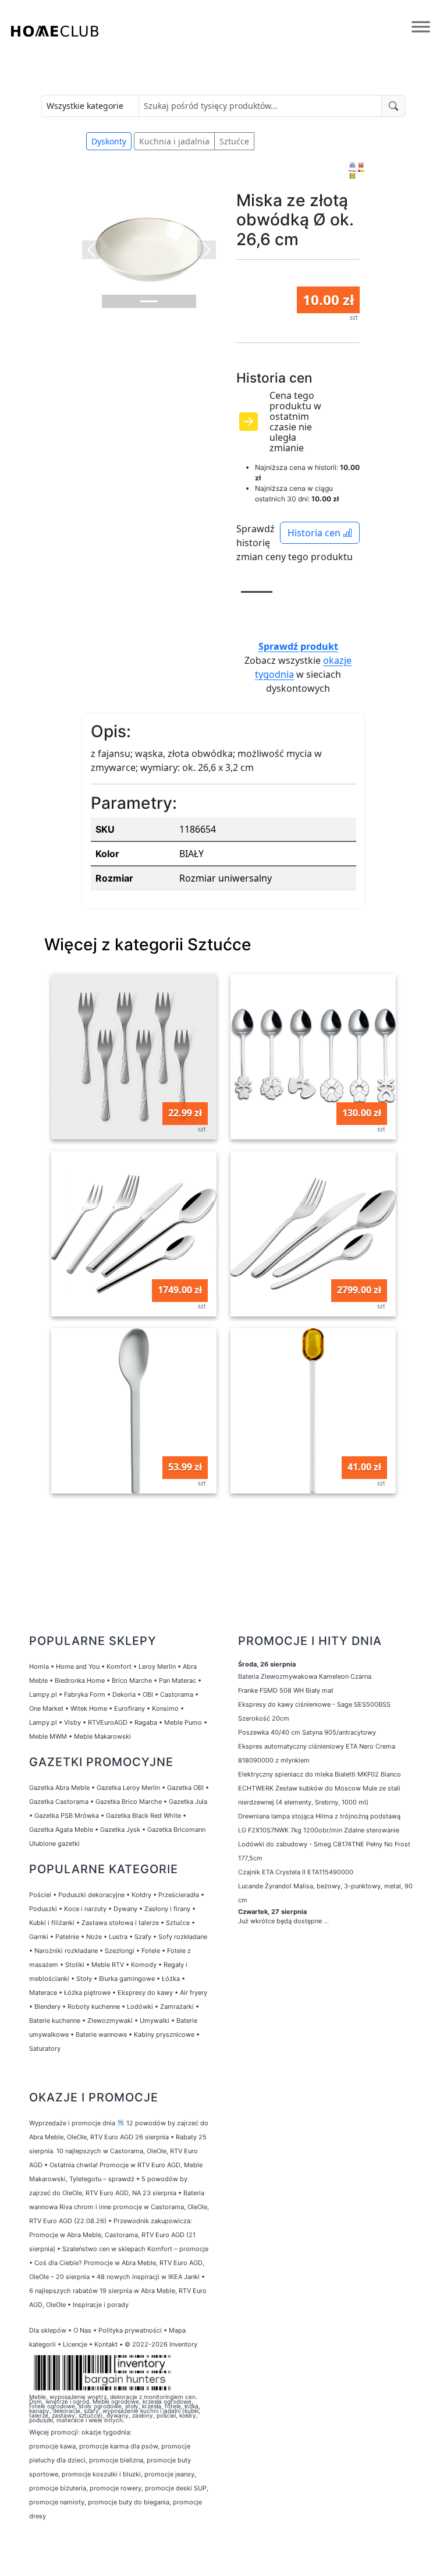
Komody (144, 1965)
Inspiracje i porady (101, 2305)
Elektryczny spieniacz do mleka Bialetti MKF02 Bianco (320, 1774)
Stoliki (75, 1965)
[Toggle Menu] (421, 27)
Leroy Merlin (157, 1666)
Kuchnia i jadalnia (174, 141)
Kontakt (106, 2344)
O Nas (82, 2330)
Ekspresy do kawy (145, 1993)
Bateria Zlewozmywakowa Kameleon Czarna (305, 1676)
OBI (148, 1694)
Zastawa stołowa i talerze (120, 1923)
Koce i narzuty (85, 1909)
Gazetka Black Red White (143, 1816)
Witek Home (89, 1708)
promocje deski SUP (176, 2488)
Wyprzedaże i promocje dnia (72, 2123)
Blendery (47, 2007)
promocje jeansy (169, 2474)
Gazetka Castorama (59, 1802)
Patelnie (67, 1937)
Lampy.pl (43, 1694)
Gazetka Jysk (120, 1830)
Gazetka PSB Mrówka (67, 1816)
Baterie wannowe (101, 2034)
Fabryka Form (85, 1694)
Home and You (78, 1666)
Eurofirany (130, 1708)
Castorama (177, 1694)
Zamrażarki (177, 2007)
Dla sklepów (48, 2330)
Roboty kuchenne (94, 2007)
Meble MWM (48, 1736)
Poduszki (43, 1909)
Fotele (151, 1951)
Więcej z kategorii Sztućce (148, 944)
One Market (46, 1708)
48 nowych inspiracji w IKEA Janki (148, 2277)
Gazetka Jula (188, 1802)
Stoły (84, 1979)
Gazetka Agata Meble (61, 1830)
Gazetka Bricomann (176, 1830)
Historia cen (315, 533)
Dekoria (124, 1694)
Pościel (40, 1895)
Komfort (119, 1666)
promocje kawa (52, 2446)
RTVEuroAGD (108, 1722)
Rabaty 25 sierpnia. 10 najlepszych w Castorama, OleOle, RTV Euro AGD (118, 2151)
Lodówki (140, 2007)
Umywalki (155, 2021)
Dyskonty (109, 141)
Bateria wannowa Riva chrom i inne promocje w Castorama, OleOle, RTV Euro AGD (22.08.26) (119, 2207)
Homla (39, 1666)
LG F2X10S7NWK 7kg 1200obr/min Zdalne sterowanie (319, 1830)
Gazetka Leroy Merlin (128, 1788)
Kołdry (141, 1895)
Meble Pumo (183, 1722)
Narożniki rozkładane (66, 1951)
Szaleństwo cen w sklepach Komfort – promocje (135, 2249)
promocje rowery (116, 2488)
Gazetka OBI (185, 1788)
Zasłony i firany (167, 1909)
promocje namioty (57, 2502)
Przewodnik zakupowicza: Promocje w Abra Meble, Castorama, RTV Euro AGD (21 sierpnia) (112, 2235)
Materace (43, 1993)
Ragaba (146, 1722)
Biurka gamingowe (127, 1979)
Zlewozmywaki (110, 2021)
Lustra (118, 1937)
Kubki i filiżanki (52, 1923)
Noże (94, 1937)
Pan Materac (178, 1680)
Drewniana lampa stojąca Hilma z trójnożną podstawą (319, 1816)
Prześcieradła (179, 1895)
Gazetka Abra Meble (59, 1788)
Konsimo (165, 1708)
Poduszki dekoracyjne (91, 1895)
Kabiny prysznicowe (164, 2034)
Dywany (125, 1909)
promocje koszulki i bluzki (101, 2474)
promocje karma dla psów (118, 2446)
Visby (72, 1722)
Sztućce (234, 141)
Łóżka (171, 1979)
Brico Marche (132, 1680)
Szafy (143, 1937)
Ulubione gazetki (54, 1843)
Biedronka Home (80, 1680)
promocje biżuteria (58, 2488)
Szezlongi (120, 1951)
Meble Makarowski (102, 1736)
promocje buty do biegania (129, 2502)
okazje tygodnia (106, 2432)
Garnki (39, 1937)
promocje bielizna (116, 2460)
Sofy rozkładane (183, 1937)
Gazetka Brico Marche (129, 1802)
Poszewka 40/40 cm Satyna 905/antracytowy (307, 1732)
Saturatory (45, 2048)
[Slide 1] (149, 301)
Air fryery (194, 1993)
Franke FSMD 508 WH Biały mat (286, 1690)
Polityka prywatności (130, 2330)
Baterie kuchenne (55, 2021)
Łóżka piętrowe (87, 1993)
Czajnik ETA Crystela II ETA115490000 (296, 1872)
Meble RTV (108, 1965)
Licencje (76, 2344)
